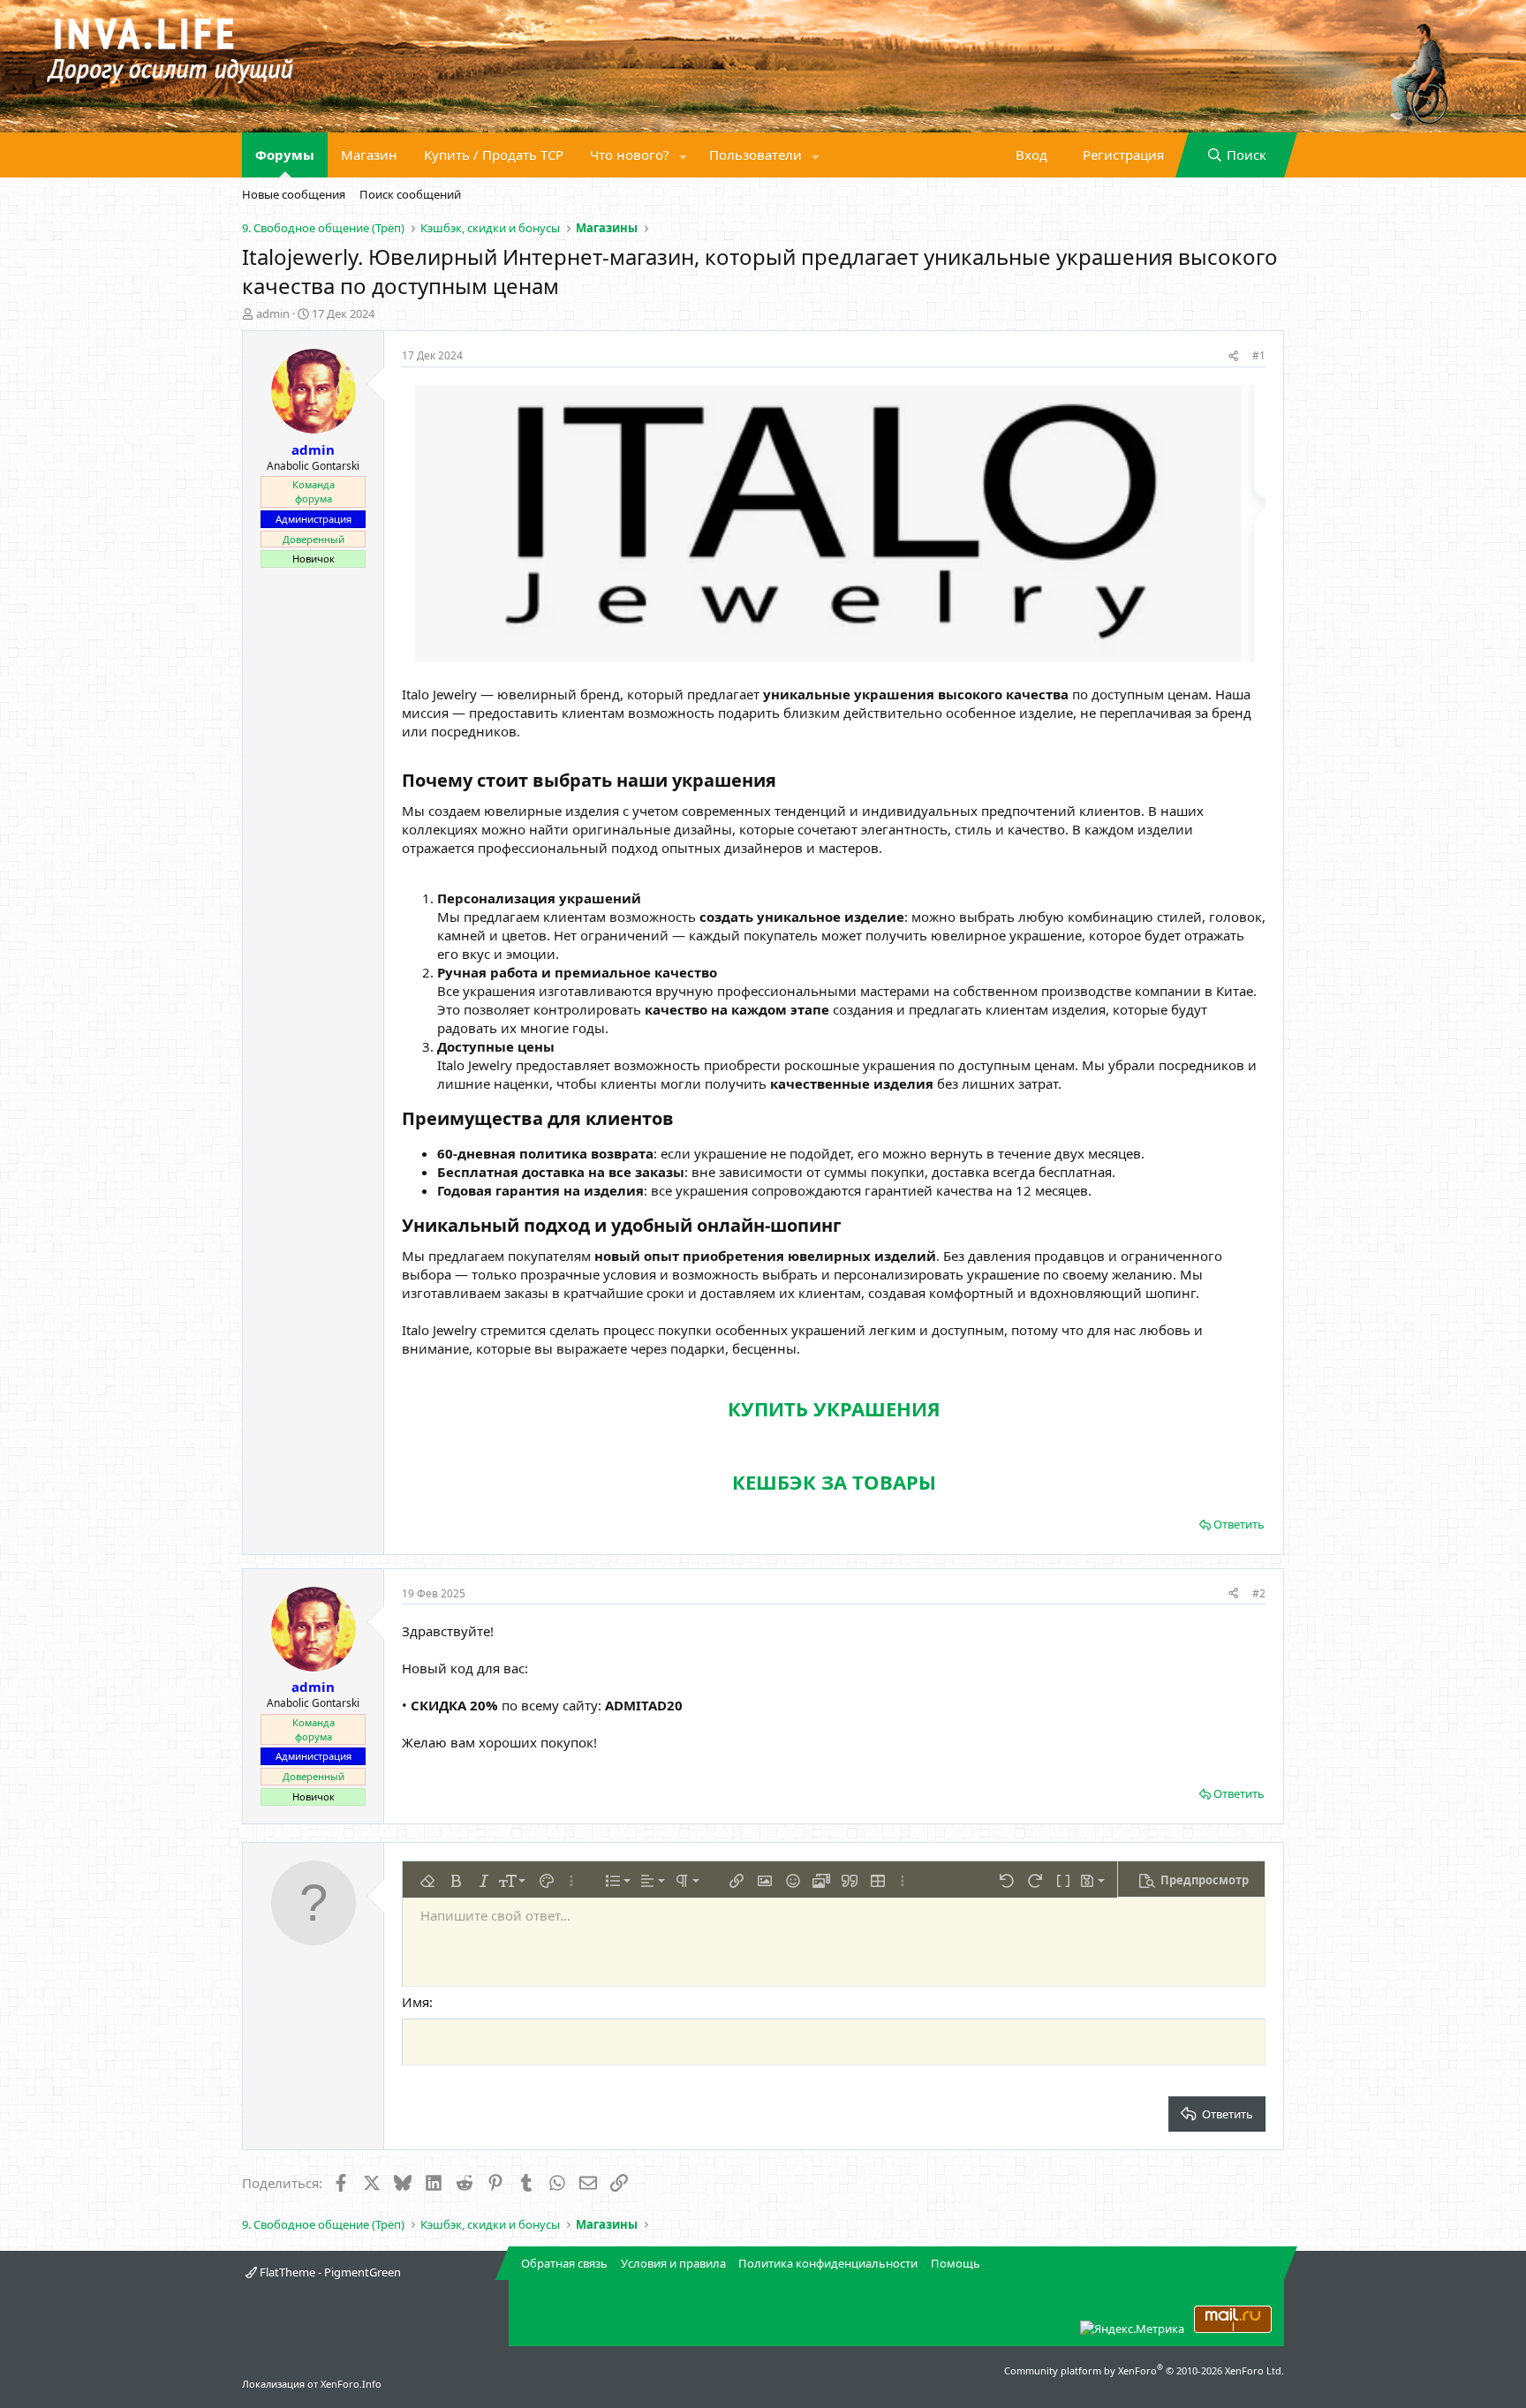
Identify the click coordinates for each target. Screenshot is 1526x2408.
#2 (1259, 1593)
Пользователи (755, 155)
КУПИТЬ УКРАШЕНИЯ (834, 1408)
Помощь (956, 2263)
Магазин (369, 155)
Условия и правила (673, 2263)
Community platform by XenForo (1144, 2370)
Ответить (1239, 1524)
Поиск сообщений (410, 194)
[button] (684, 155)
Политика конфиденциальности (828, 2263)
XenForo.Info (351, 2384)
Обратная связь (564, 2263)
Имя (415, 2002)
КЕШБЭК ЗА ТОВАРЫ (834, 1482)
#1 (1259, 355)
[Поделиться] (1233, 356)
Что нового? (630, 155)
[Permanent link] (785, 781)
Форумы (285, 155)
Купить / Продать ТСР (494, 155)
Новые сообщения (294, 194)
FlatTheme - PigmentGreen (329, 2272)
